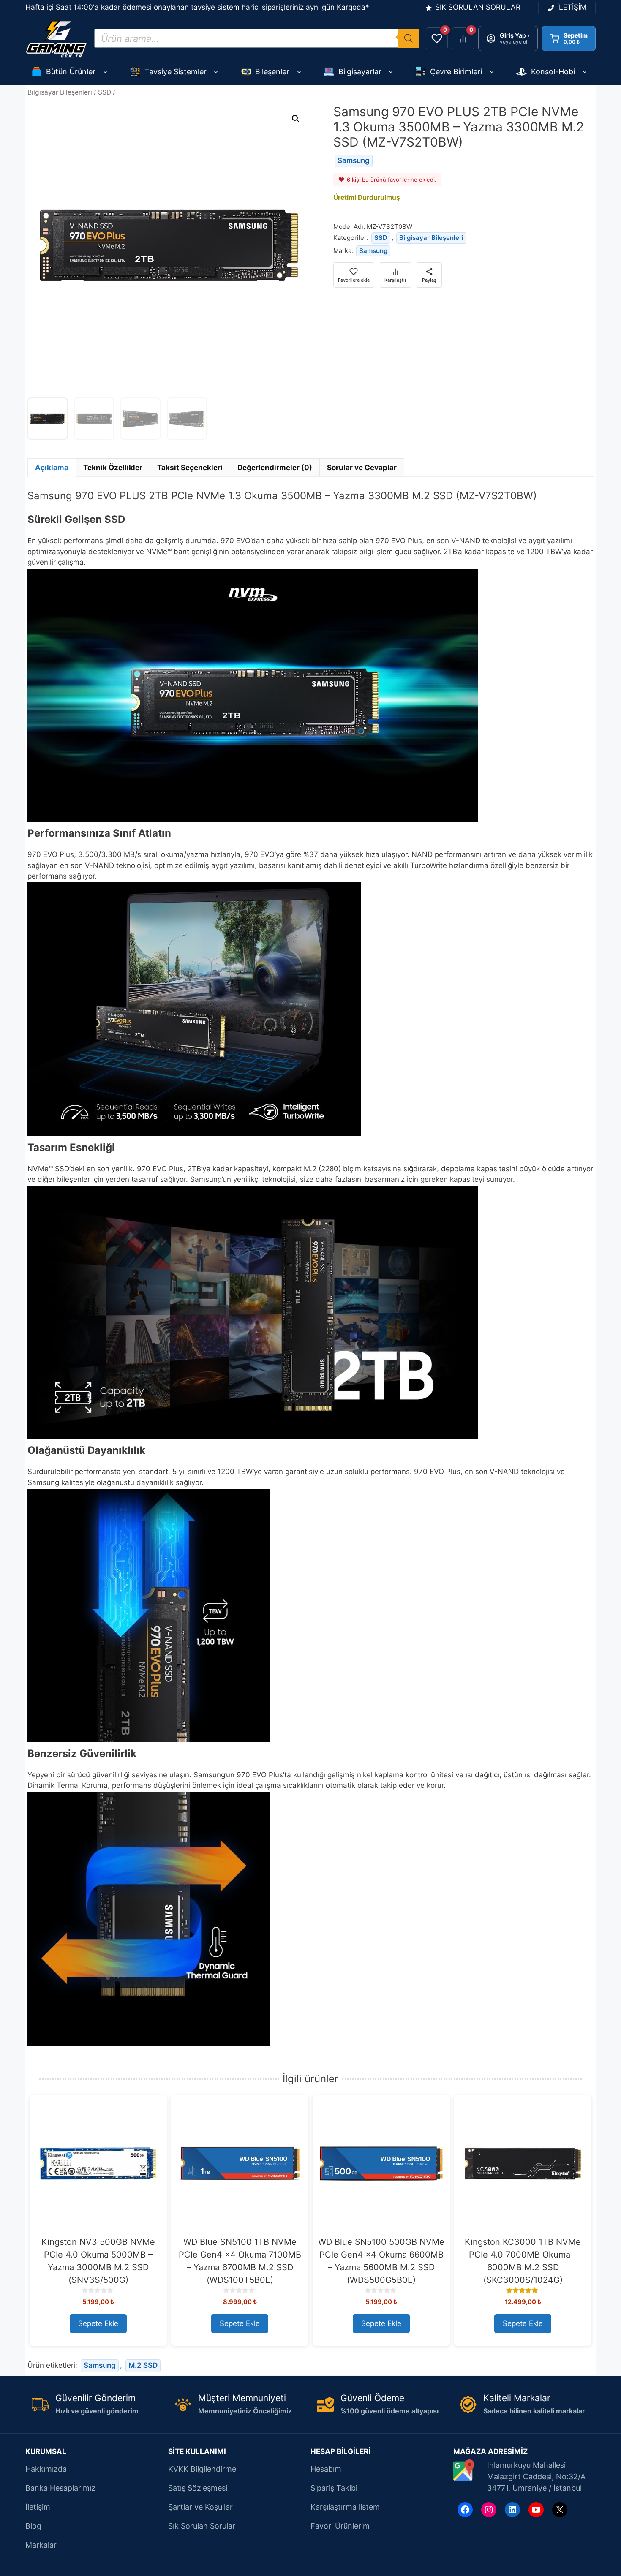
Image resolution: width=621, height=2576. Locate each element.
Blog (33, 2526)
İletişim (38, 2507)
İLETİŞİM (572, 7)
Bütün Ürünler (71, 72)
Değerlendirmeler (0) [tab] (275, 468)
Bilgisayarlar (360, 72)
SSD (105, 92)
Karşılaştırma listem (345, 2507)
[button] (296, 119)
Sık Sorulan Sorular (202, 2526)
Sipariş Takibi (334, 2488)
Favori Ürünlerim (340, 2526)
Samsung (354, 160)
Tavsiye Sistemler (176, 72)
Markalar (41, 2545)
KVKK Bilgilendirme (202, 2469)
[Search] (409, 38)
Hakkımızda (46, 2469)
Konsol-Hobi (553, 72)
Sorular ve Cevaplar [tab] (362, 468)
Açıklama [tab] (52, 468)
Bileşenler (272, 72)
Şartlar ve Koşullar (200, 2507)
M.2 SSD (143, 2365)
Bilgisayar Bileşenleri (60, 92)
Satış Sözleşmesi (198, 2488)
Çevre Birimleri (456, 72)
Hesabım (326, 2469)
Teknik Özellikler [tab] (113, 468)
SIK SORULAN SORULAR (478, 7)
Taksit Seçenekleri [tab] (190, 468)
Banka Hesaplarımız (60, 2488)
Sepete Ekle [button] (98, 2323)
